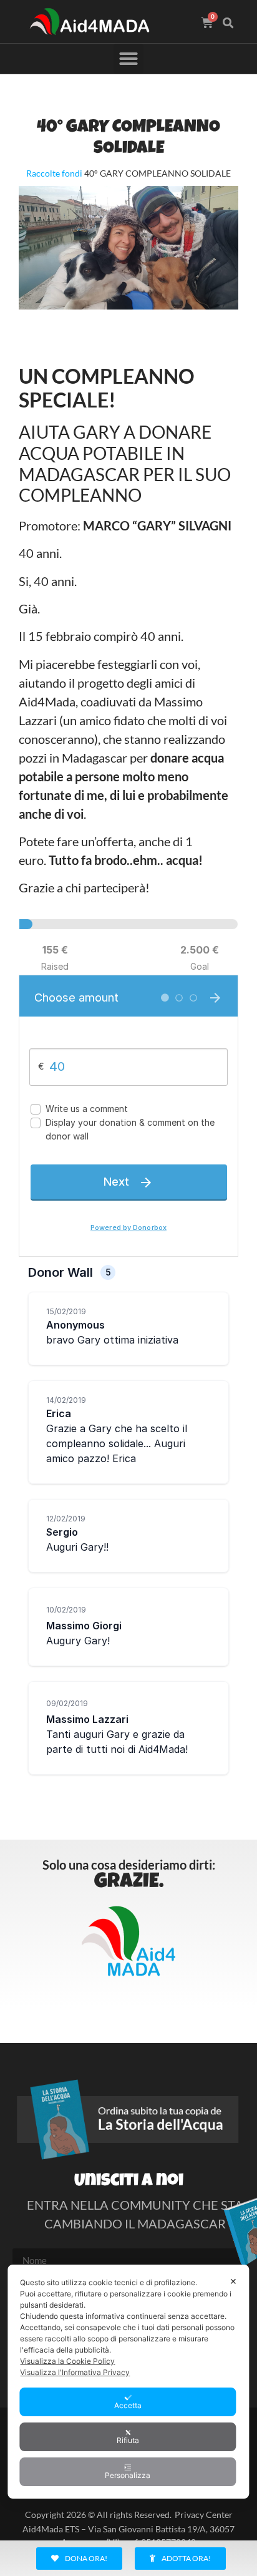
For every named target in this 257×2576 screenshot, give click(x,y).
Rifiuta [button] (128, 2440)
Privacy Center (204, 2515)
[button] (228, 23)
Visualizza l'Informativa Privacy (75, 2372)
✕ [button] (233, 2281)
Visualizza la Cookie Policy (67, 2361)
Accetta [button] (128, 2405)
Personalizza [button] (128, 2475)
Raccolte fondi (54, 173)
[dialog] (128, 2382)
